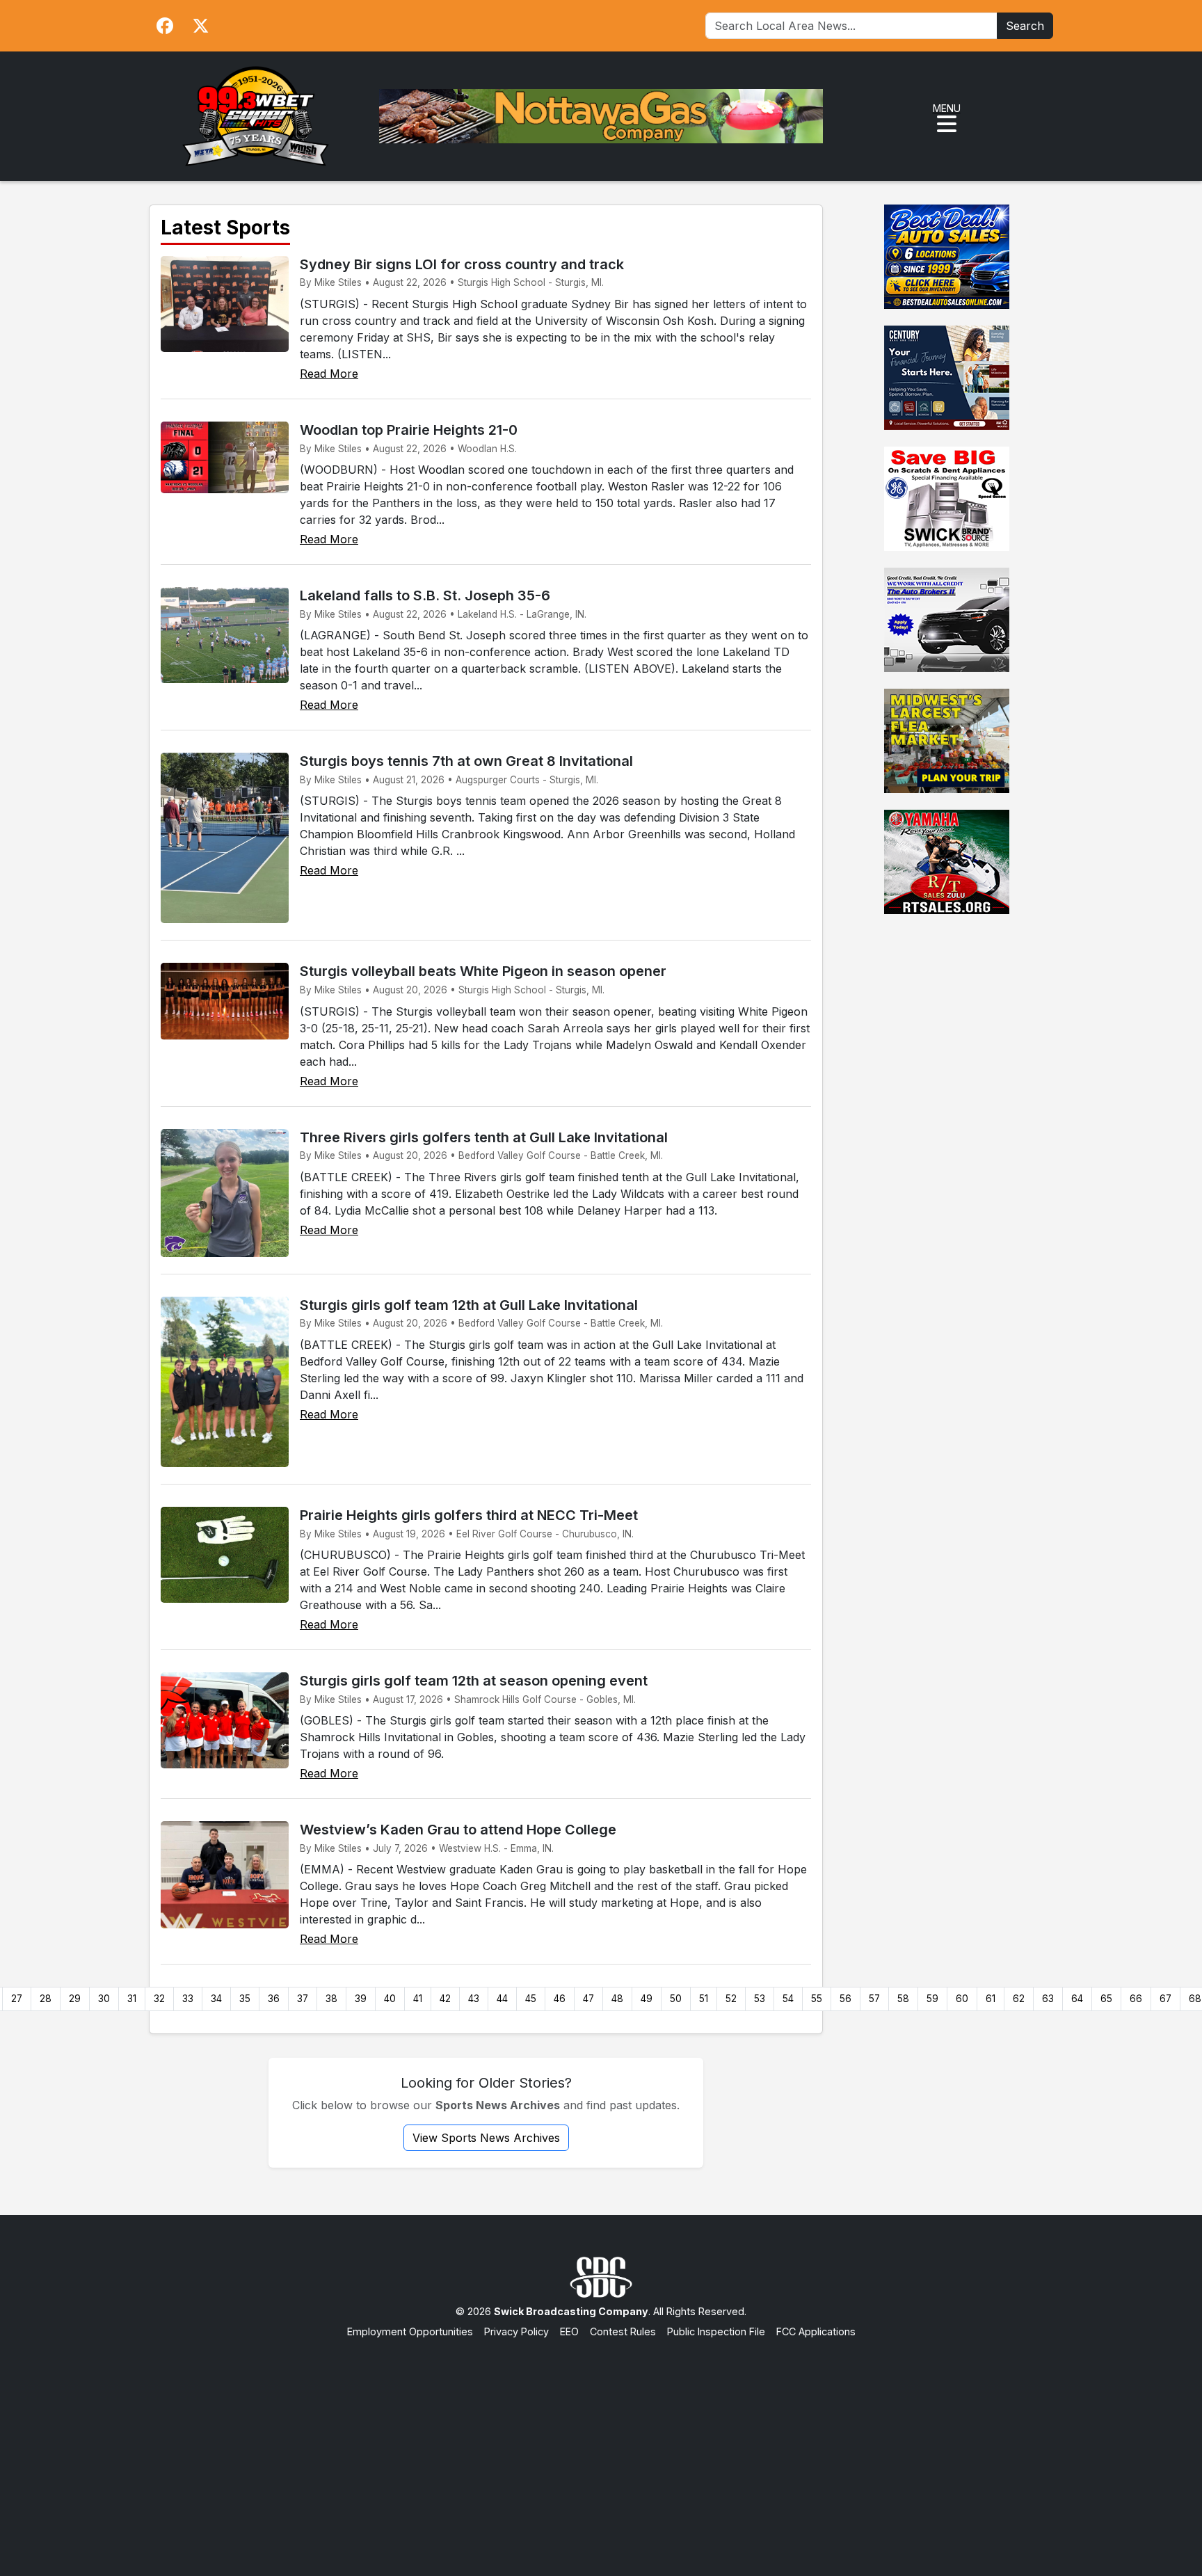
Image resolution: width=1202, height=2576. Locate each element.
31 (132, 1999)
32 (159, 1999)
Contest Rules (623, 2331)
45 (531, 1999)
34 (216, 1999)
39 (361, 1999)
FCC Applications (816, 2331)
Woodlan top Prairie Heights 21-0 (409, 430)
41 (418, 1999)
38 (331, 1999)
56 (846, 1999)
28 (46, 1999)
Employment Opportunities (410, 2331)
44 (502, 1999)
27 (17, 1999)
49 (647, 1999)
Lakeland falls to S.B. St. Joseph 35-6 (425, 595)
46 (560, 1999)
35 (245, 1999)
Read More (329, 374)
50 (676, 1999)
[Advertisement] (601, 2444)
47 (588, 1999)
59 (932, 1999)
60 (962, 1999)
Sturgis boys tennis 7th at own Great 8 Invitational (466, 761)
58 (903, 1999)
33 (188, 1999)
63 (1048, 1999)
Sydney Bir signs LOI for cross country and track (462, 264)
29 (75, 1999)
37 (303, 1999)
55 (817, 1999)
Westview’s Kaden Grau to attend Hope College (458, 1830)
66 (1136, 1999)
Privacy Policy (516, 2331)
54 (788, 1999)
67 (1165, 1999)
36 (274, 1999)
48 (617, 1999)
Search (1025, 26)
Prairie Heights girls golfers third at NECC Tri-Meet (469, 1515)
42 (445, 1999)
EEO (569, 2331)
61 (991, 1999)
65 (1106, 1999)
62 (1019, 1999)
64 (1077, 1999)
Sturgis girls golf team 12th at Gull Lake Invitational (469, 1305)
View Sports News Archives (486, 2138)
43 (474, 1999)
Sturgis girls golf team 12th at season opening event (474, 1681)
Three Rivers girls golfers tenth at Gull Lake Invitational (484, 1137)
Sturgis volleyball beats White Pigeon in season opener (483, 971)
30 (104, 1999)
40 (390, 1999)
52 (731, 1999)
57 (874, 1999)
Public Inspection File (716, 2331)
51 (704, 1999)
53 (760, 1999)
